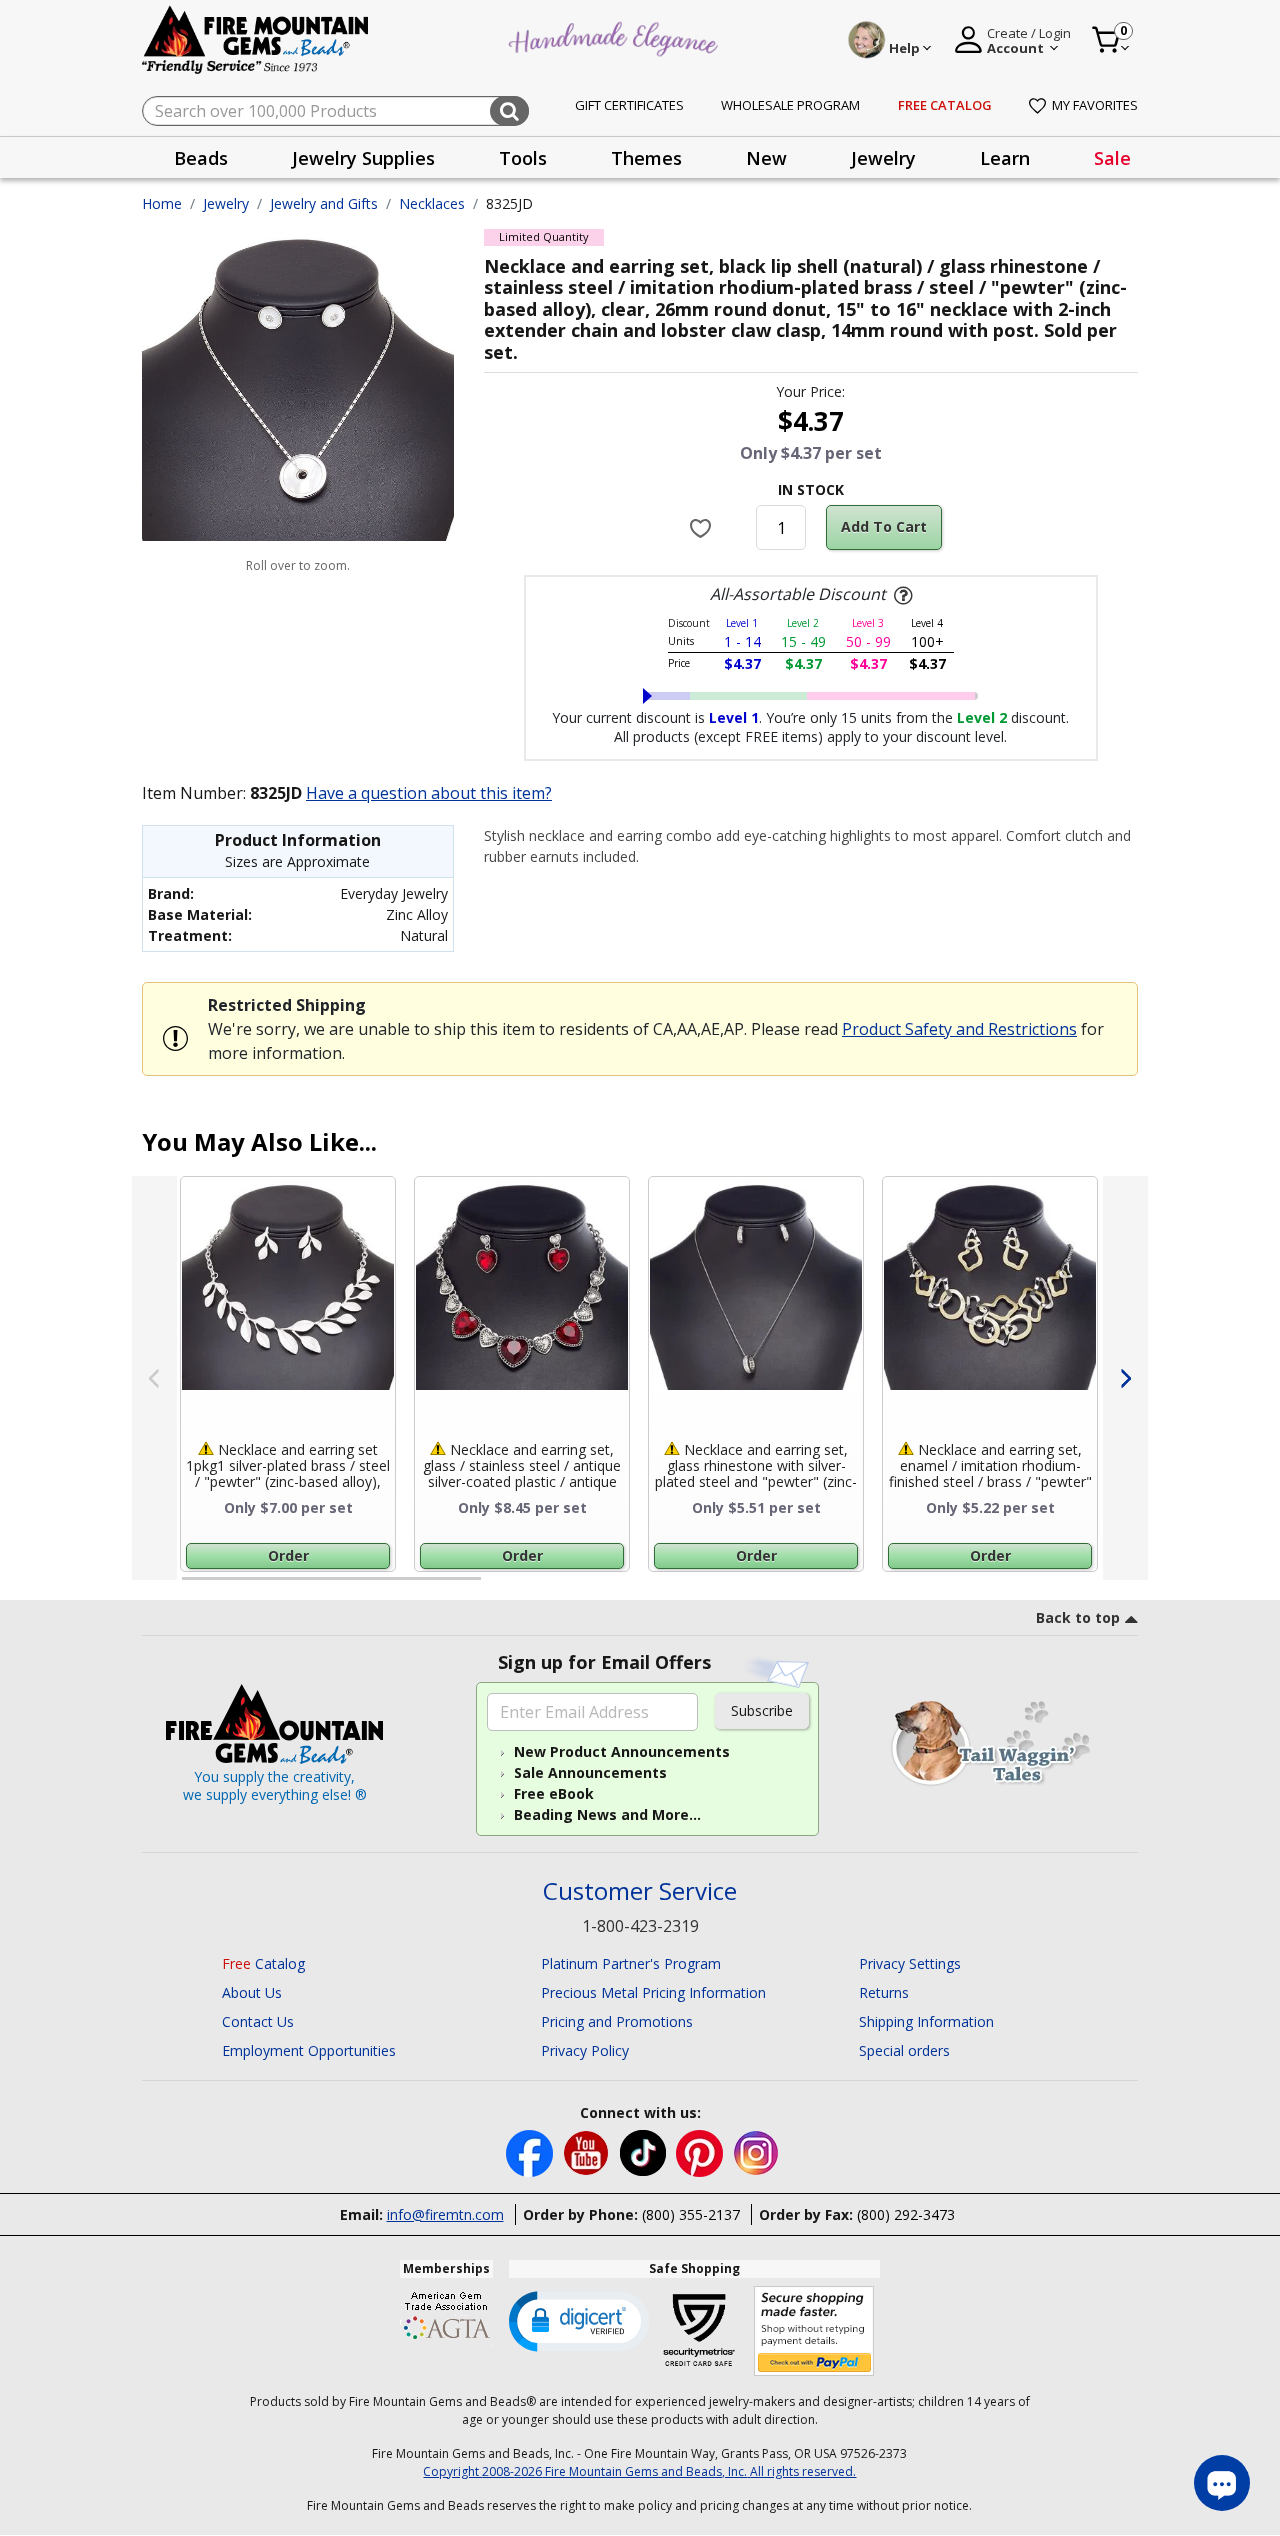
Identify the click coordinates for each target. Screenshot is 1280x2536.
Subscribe (762, 1710)
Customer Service (640, 1891)
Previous (154, 1378)
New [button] (766, 158)
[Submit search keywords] (509, 111)
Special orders (904, 2050)
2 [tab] (501, 1587)
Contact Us (258, 2021)
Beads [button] (201, 158)
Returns (884, 1992)
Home (162, 203)
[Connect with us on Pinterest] (701, 2151)
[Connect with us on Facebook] (531, 2151)
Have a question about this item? (429, 793)
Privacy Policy (585, 2050)
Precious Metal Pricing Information (653, 1992)
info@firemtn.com (445, 2214)
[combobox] (335, 111)
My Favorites (1095, 105)
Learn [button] (1005, 158)
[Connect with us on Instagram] (756, 2151)
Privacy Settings (910, 1963)
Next (1125, 1378)
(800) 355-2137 (691, 2214)
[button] (579, 2320)
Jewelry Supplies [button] (363, 158)
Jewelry (226, 203)
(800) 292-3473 (906, 2214)
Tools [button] (523, 158)
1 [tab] (192, 1587)
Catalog (263, 1963)
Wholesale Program (790, 105)
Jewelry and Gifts (324, 203)
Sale (1112, 158)
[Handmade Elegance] (616, 36)
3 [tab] (809, 1587)
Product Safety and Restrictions (959, 1029)
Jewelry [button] (883, 158)
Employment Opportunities (309, 2050)
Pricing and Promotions (617, 2021)
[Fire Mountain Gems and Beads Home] (256, 38)
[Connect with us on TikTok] (645, 2151)
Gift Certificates (629, 105)
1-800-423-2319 (640, 1926)
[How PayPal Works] (814, 2331)
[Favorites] (703, 528)
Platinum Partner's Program (631, 1963)
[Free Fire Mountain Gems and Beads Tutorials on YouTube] (588, 2151)
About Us (252, 1992)
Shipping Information (926, 2021)
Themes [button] (646, 158)
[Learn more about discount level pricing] (901, 596)
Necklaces (432, 203)
